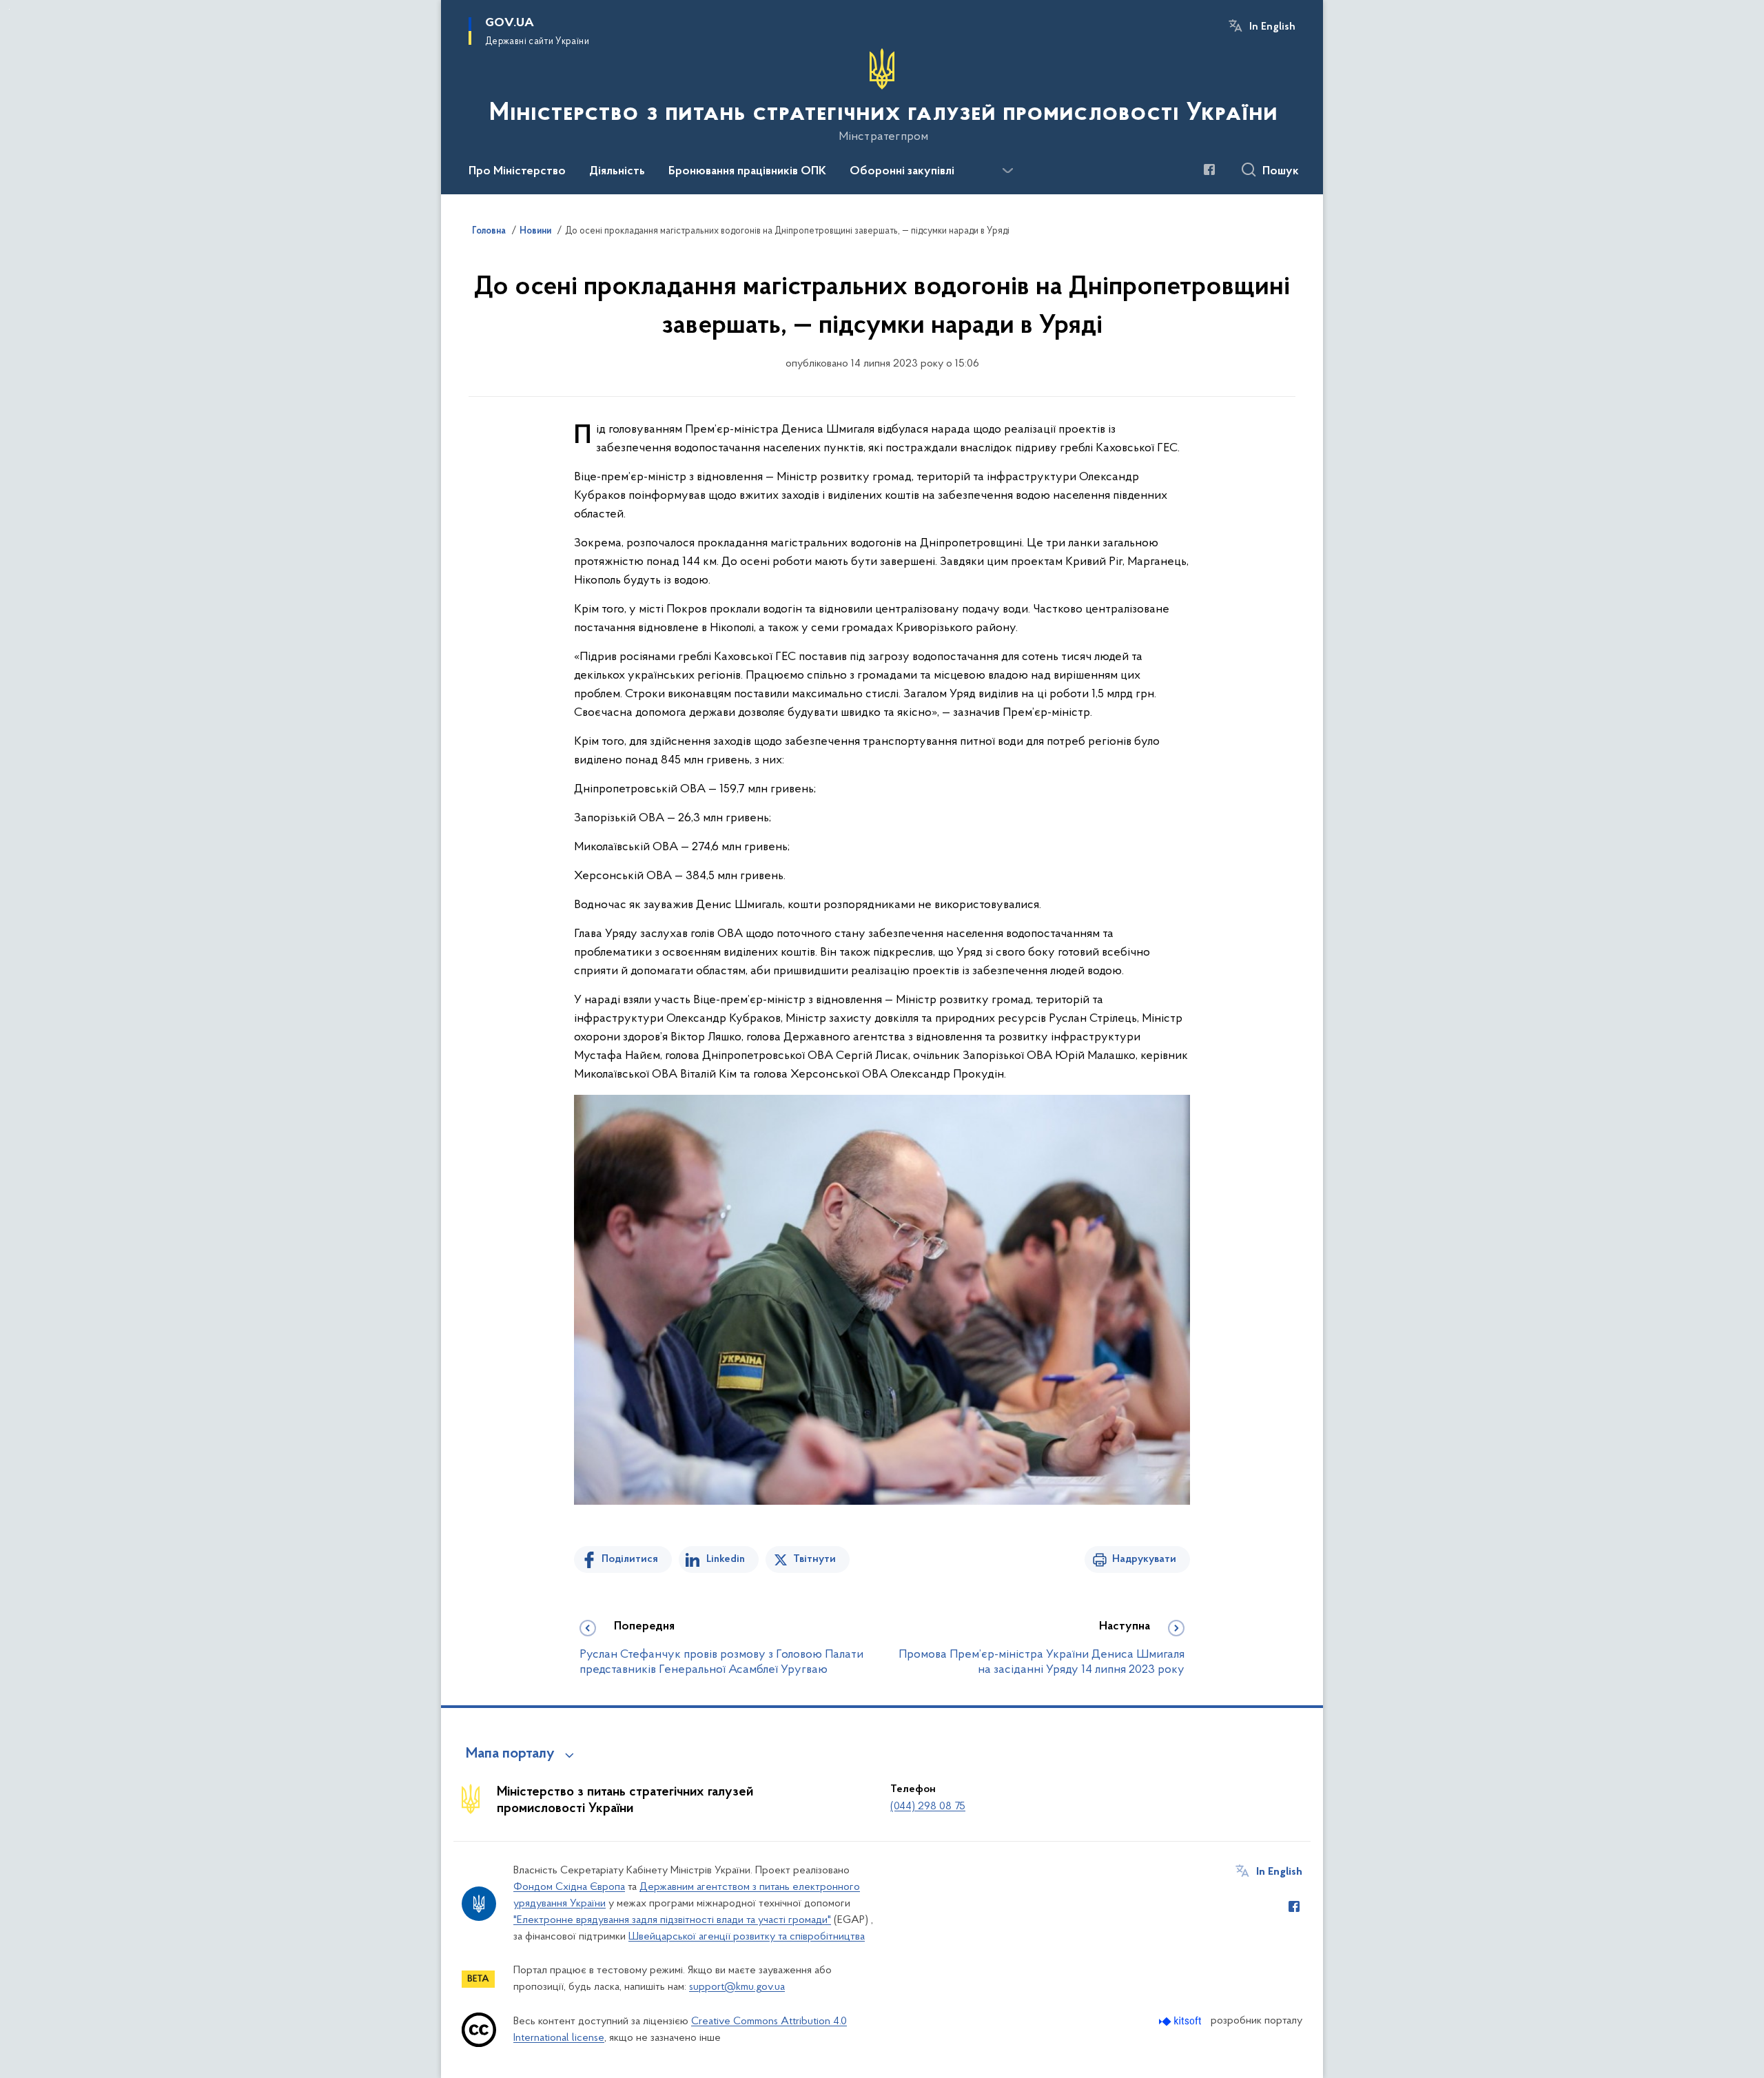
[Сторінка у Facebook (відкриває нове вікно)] (1209, 169)
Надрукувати (1144, 1559)
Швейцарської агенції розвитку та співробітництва (747, 1937)
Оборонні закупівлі (902, 172)
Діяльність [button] (617, 172)
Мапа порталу (510, 1754)
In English (1272, 27)
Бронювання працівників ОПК (747, 172)
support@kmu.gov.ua (737, 1987)
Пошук (1281, 172)
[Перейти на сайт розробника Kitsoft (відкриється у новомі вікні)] (1181, 2021)
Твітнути (814, 1559)
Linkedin (726, 1559)
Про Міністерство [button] (517, 172)
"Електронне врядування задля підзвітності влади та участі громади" (672, 1920)
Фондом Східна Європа (569, 1887)
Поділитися (630, 1559)
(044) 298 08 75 (928, 1807)
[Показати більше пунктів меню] (1007, 171)
